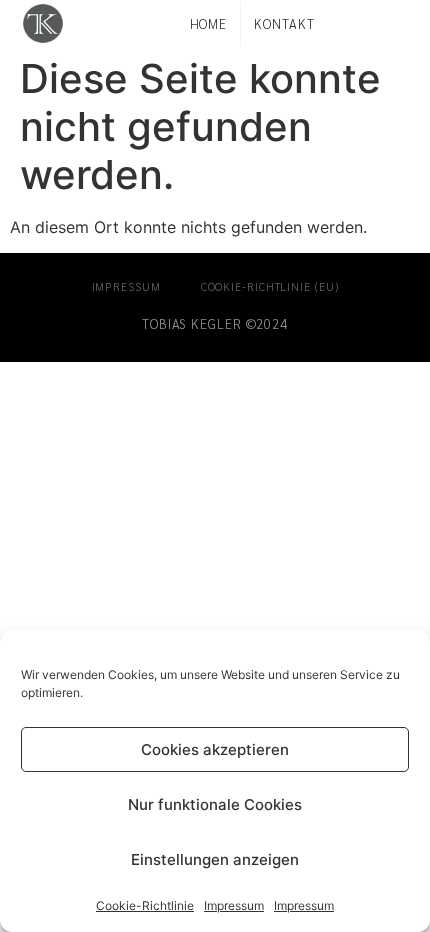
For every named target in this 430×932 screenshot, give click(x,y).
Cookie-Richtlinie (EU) (270, 286)
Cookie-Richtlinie (145, 905)
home (209, 23)
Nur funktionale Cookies (215, 804)
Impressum (234, 905)
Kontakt (284, 23)
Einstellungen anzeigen (215, 859)
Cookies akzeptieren (215, 749)
